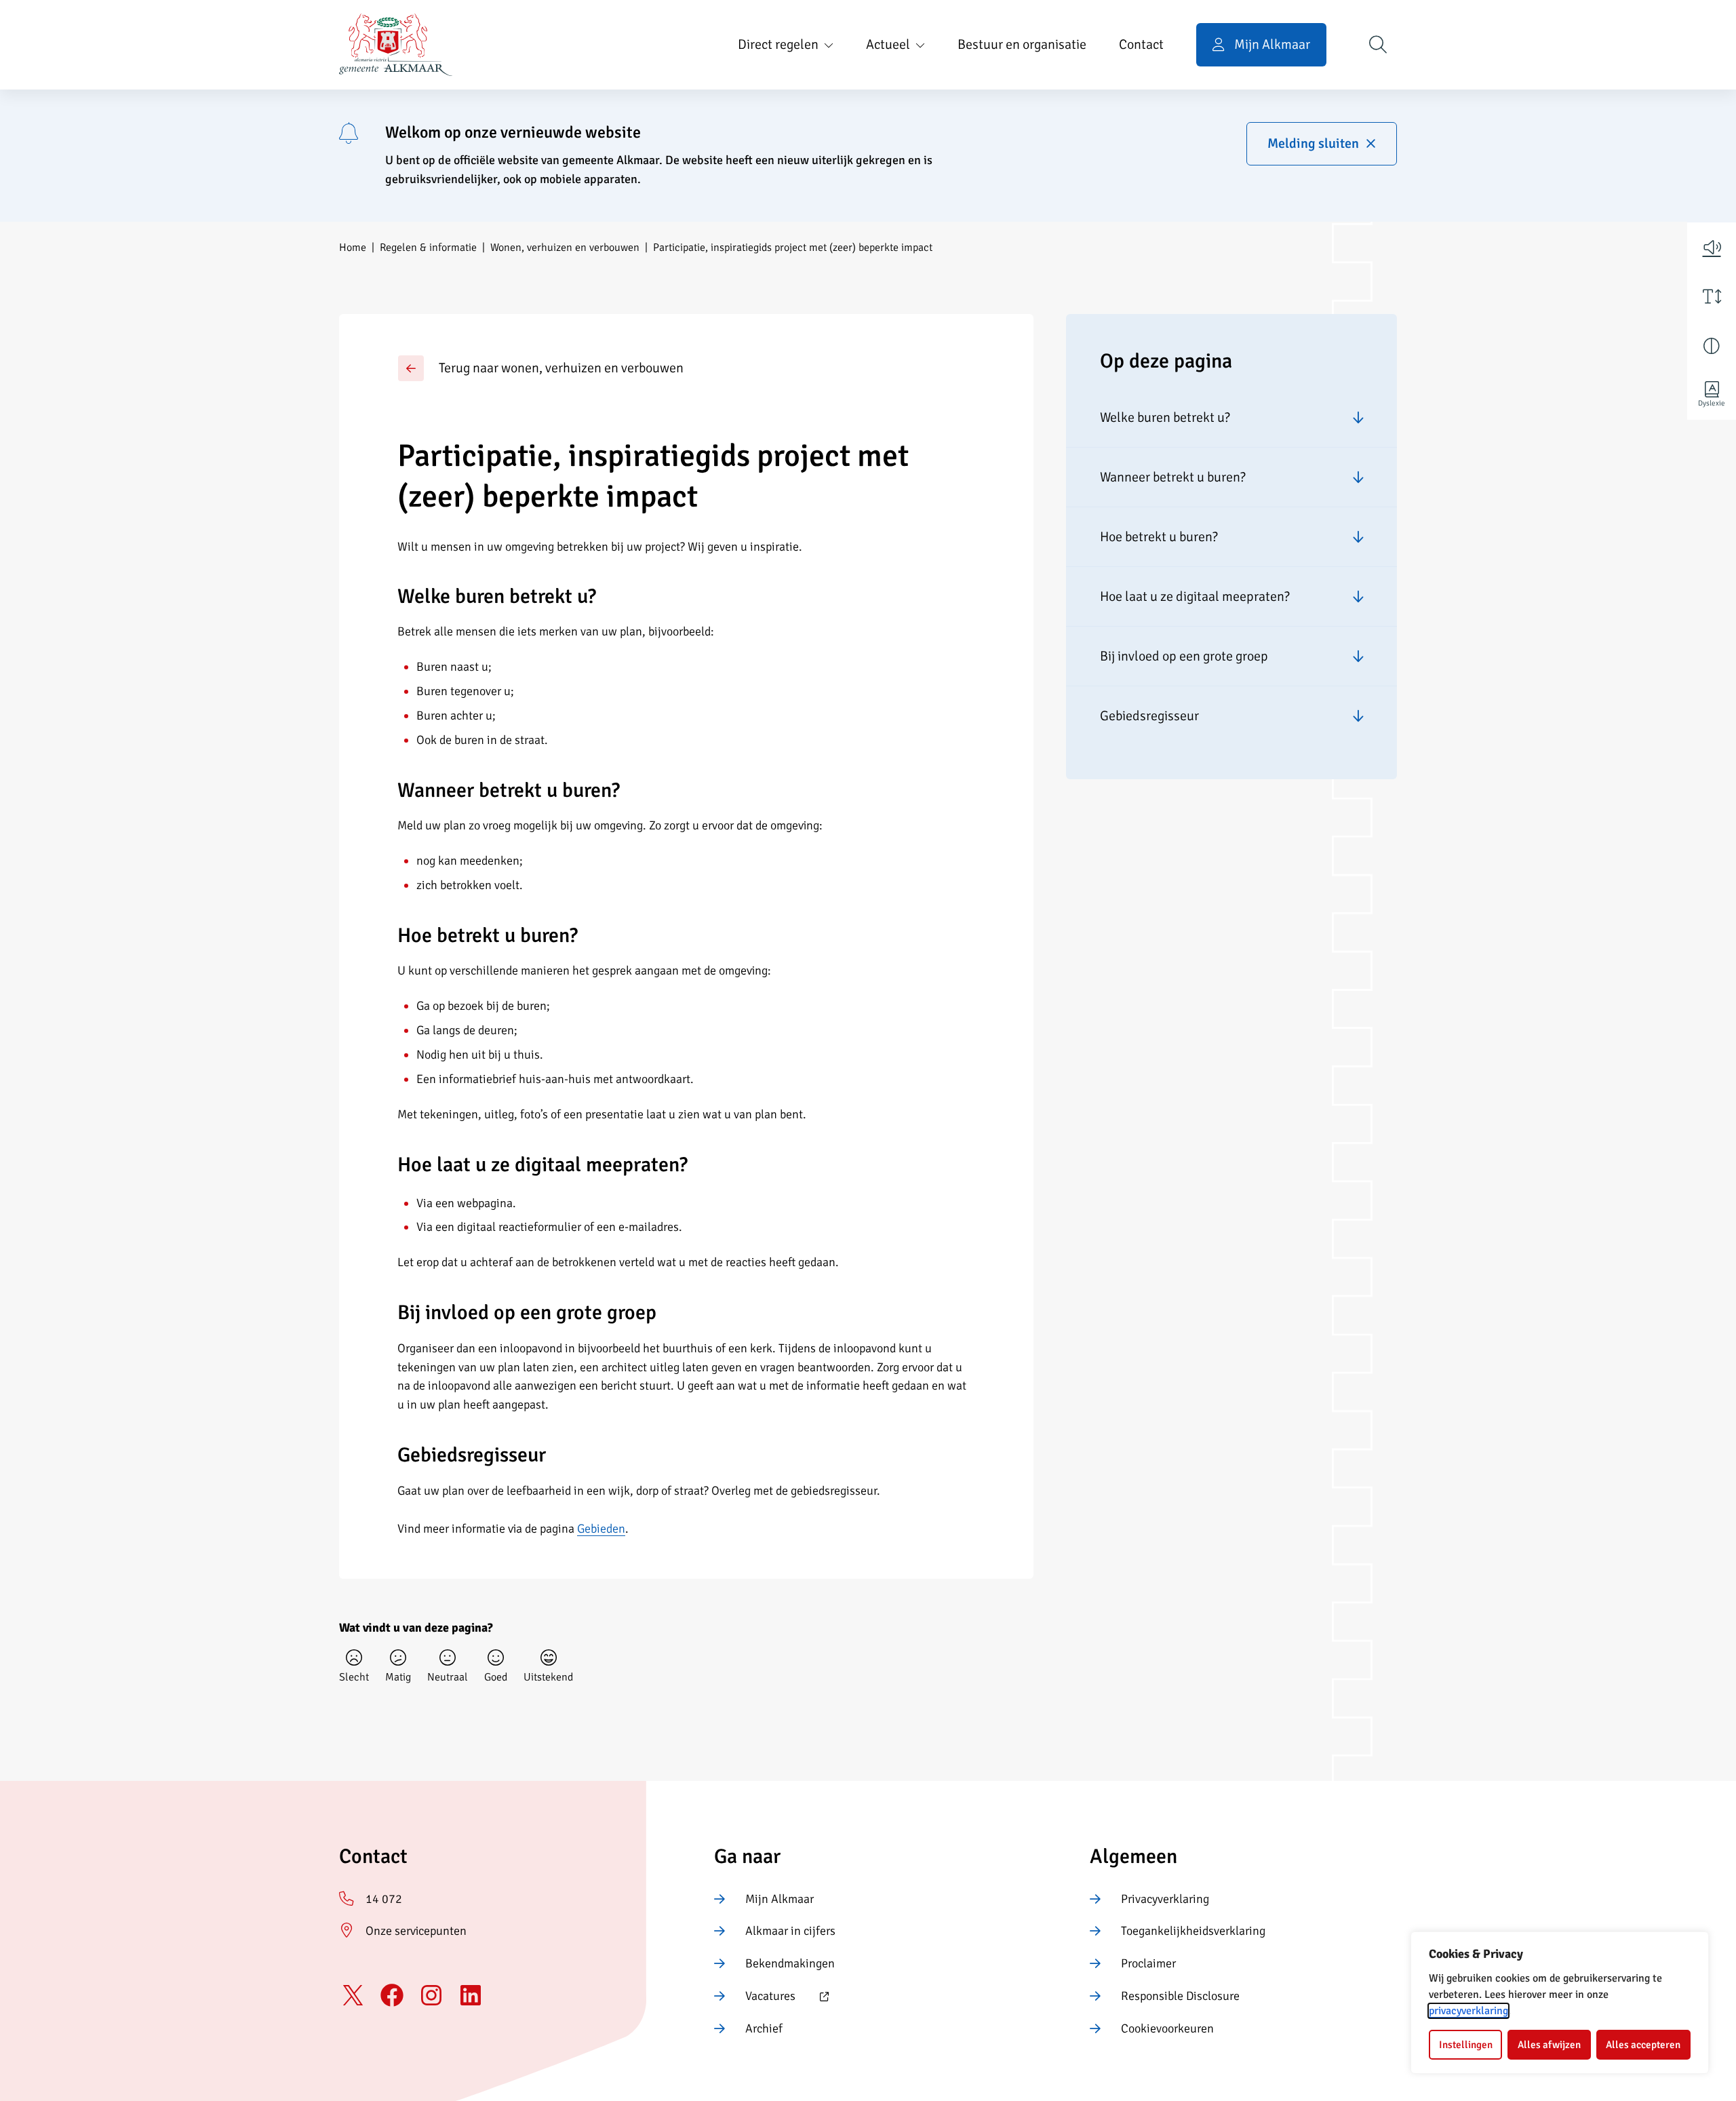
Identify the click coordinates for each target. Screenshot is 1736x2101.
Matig (398, 1677)
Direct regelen (778, 44)
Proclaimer (1148, 1963)
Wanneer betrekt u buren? (1173, 476)
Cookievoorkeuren (1167, 2028)
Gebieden (601, 1529)
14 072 (384, 1899)
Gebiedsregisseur (1149, 715)
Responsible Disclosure (1180, 1996)
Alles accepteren (1643, 2045)
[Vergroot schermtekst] (1712, 296)
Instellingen (1466, 2045)
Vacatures (755, 1997)
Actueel (888, 44)
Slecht (354, 1677)
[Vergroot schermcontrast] (1712, 346)
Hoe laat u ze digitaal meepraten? (1195, 596)
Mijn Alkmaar (780, 1899)
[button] (1712, 247)
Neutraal (448, 1677)
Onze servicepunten (416, 1931)
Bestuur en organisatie (1022, 44)
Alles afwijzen (1549, 2045)
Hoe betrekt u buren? (1159, 536)
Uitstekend (548, 1677)
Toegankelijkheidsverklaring (1193, 1931)
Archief (764, 2028)
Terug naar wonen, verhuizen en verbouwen (561, 368)
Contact (1141, 44)
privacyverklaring (1468, 2011)
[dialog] (1560, 2003)
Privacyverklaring (1165, 1899)
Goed (496, 1677)
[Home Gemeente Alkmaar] (396, 45)
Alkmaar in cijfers (790, 1931)
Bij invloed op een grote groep (1184, 655)
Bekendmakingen (790, 1963)
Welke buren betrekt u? (1165, 417)
